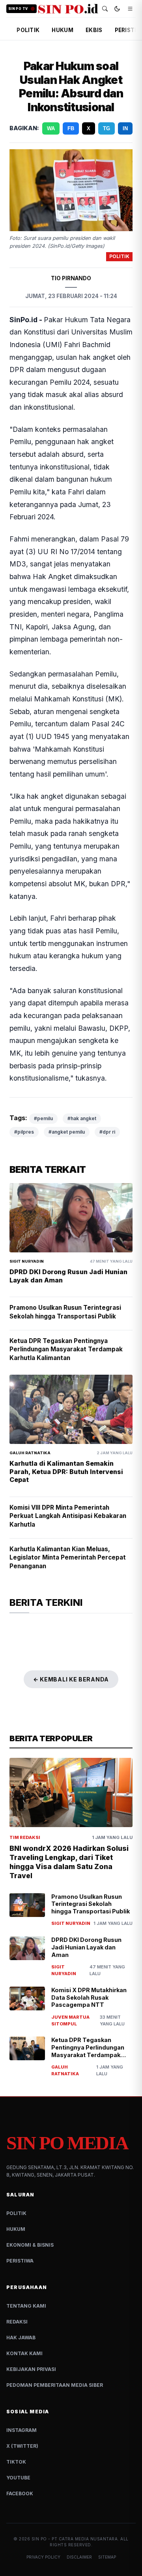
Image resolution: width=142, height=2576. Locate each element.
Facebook (20, 2493)
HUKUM (62, 30)
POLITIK (28, 30)
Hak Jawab (21, 2338)
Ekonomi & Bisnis (30, 2245)
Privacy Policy (43, 2557)
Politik (16, 2213)
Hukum (16, 2229)
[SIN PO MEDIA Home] (68, 9)
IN (125, 128)
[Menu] (130, 9)
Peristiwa (20, 2261)
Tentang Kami (26, 2306)
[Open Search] (105, 9)
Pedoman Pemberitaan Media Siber (55, 2385)
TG (106, 128)
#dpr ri (107, 1132)
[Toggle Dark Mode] (117, 9)
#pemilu (43, 1118)
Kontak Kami (24, 2353)
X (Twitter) (22, 2446)
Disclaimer (79, 2557)
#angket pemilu (67, 1132)
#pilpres (24, 1132)
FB (71, 128)
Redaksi (17, 2322)
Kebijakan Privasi (31, 2369)
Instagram (21, 2430)
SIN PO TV (18, 9)
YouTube (18, 2478)
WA (51, 128)
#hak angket (82, 1118)
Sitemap (107, 2557)
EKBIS (94, 30)
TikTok (16, 2462)
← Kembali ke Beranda (71, 1679)
